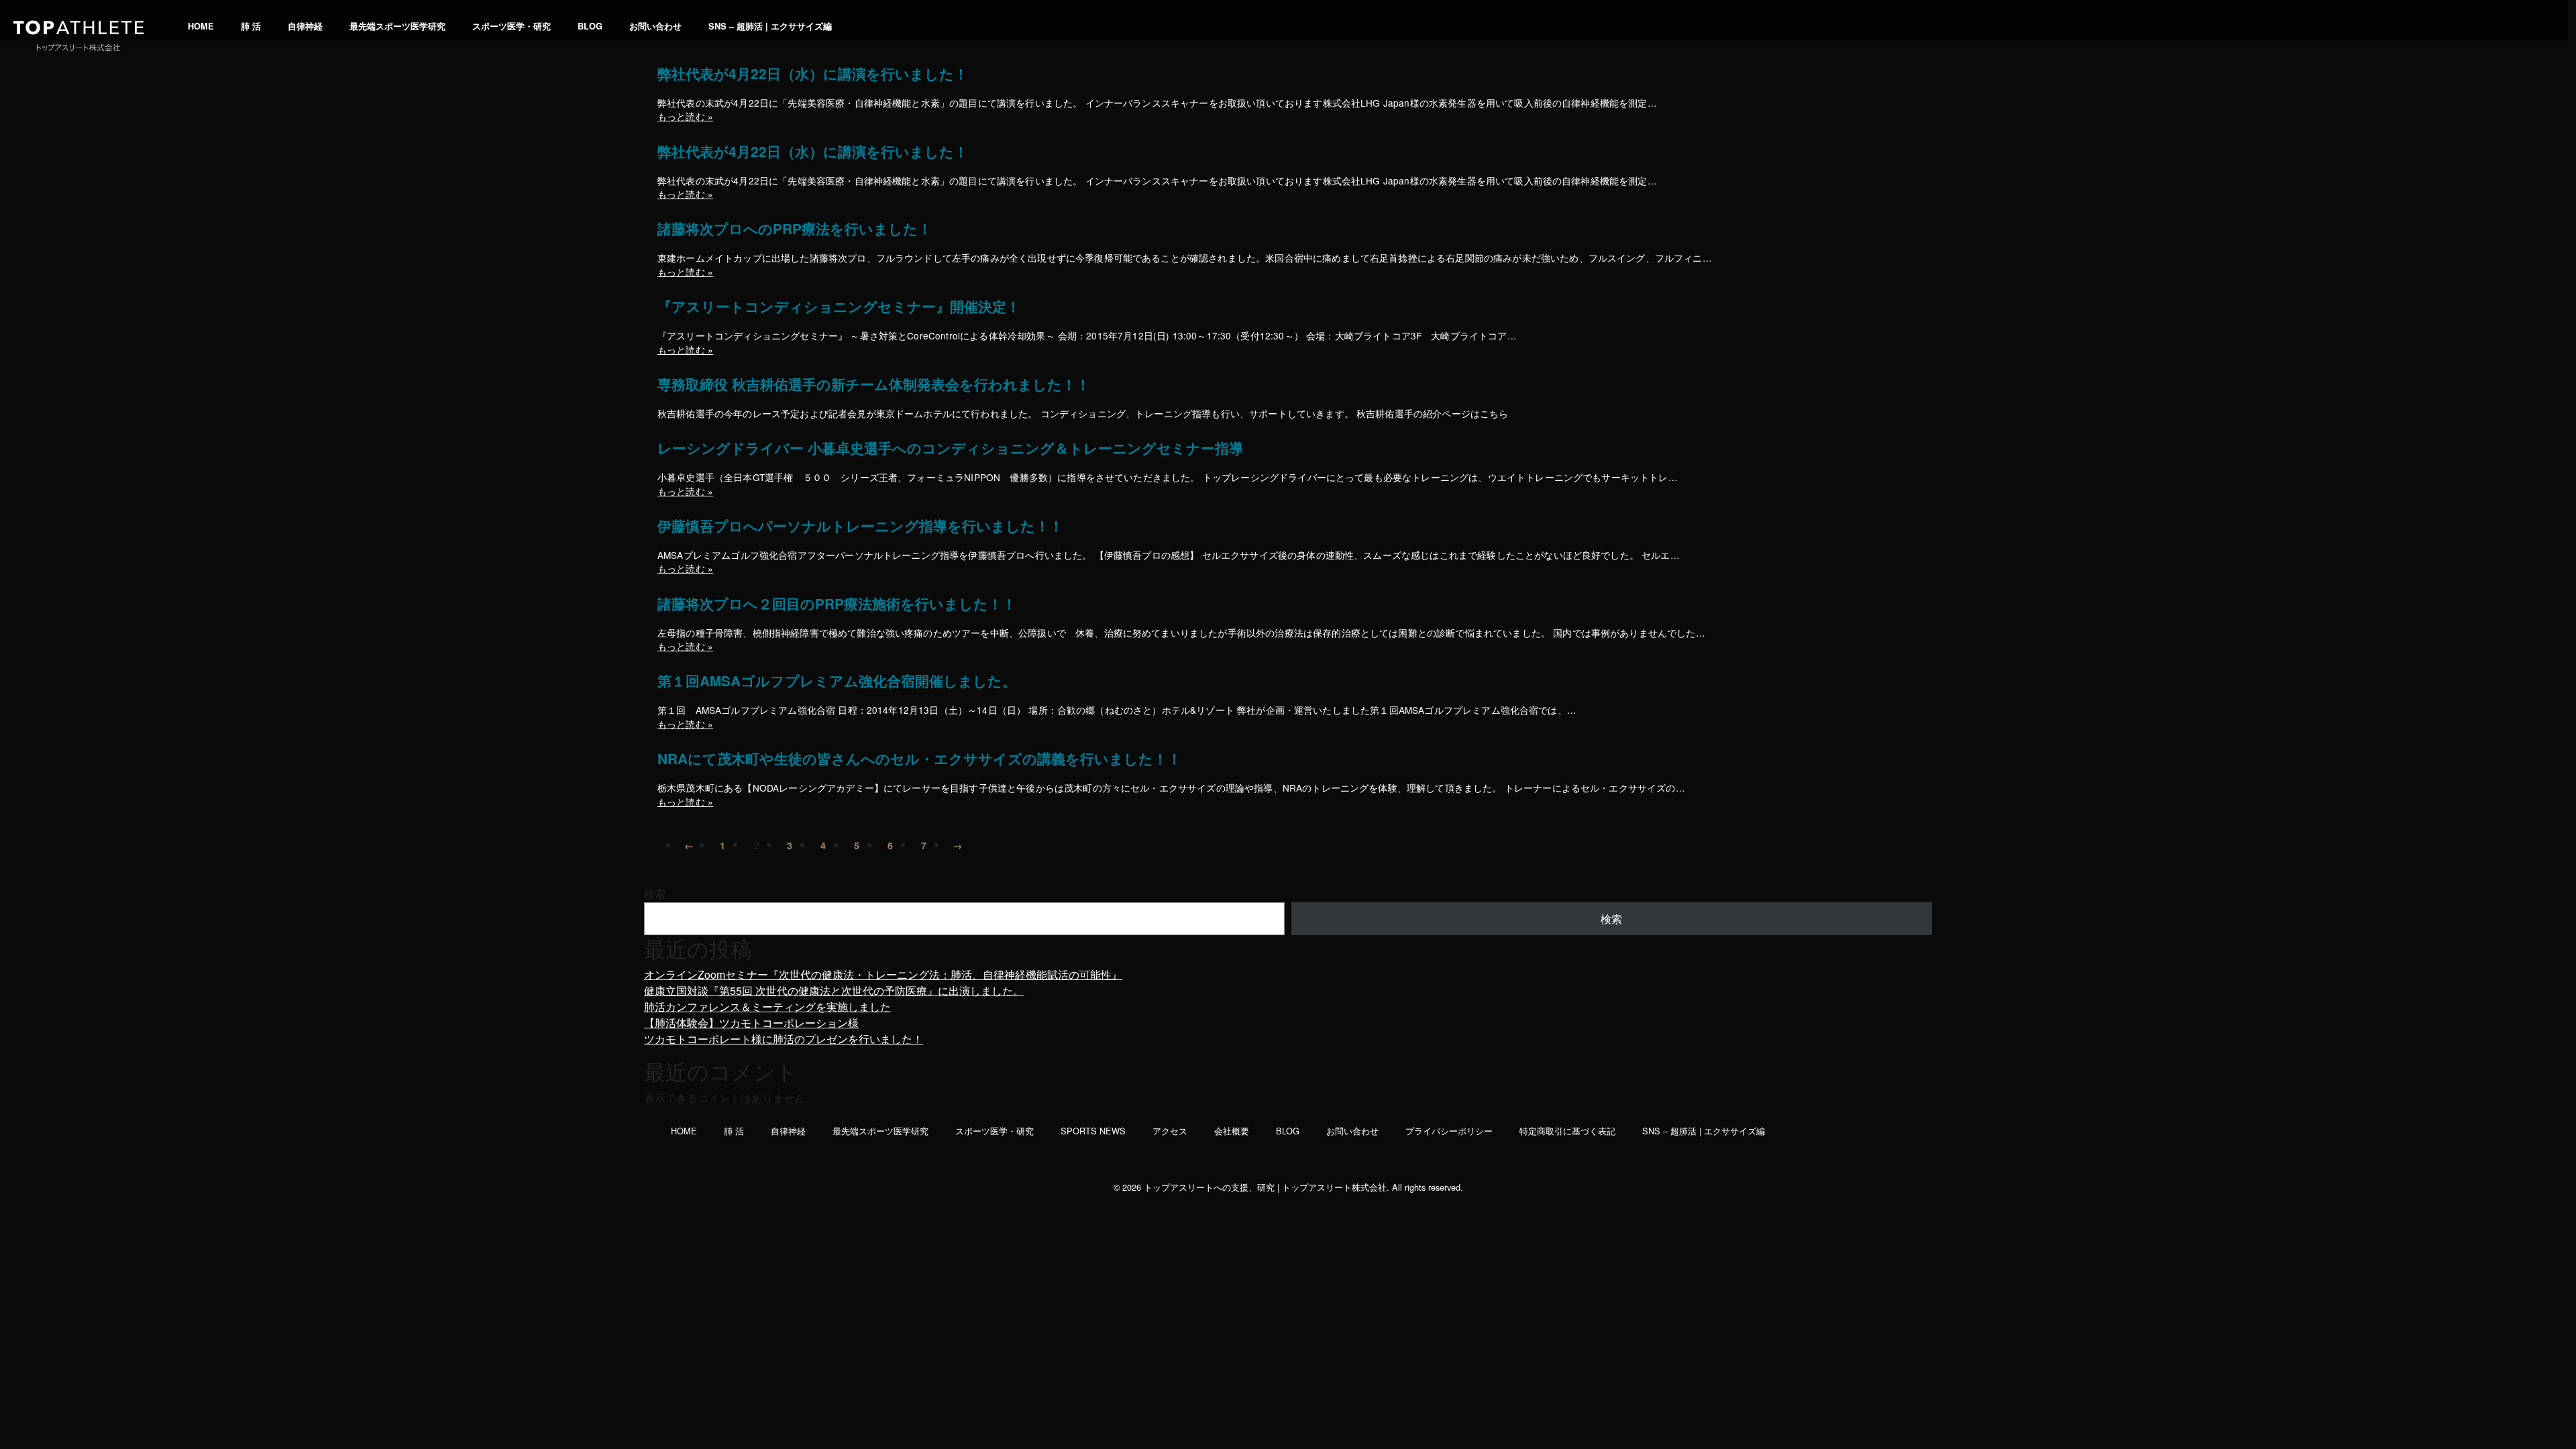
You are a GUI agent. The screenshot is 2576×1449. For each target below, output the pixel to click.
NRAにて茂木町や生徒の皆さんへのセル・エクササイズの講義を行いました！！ (919, 759)
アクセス (1170, 1131)
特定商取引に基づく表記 (1567, 1131)
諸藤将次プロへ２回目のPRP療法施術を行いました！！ (837, 604)
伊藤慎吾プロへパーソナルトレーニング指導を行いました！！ (860, 526)
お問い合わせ (655, 26)
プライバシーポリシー (1449, 1131)
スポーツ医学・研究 (512, 26)
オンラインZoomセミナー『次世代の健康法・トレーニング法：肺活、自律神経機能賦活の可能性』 (883, 974)
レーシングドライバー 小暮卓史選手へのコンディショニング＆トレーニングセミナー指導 (950, 448)
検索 (655, 894)
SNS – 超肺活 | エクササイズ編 (770, 26)
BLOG (590, 26)
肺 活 (251, 26)
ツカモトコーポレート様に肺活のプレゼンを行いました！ (784, 1039)
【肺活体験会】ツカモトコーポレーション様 (751, 1023)
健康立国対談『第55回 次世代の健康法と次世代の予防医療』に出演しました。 (834, 990)
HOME (201, 26)
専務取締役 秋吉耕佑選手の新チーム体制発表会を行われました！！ (874, 385)
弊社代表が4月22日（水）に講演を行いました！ (813, 74)
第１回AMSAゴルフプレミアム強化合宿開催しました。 (837, 681)
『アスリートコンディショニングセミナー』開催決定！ (839, 307)
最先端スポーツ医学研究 (397, 26)
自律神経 (305, 26)
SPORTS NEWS (1093, 1131)
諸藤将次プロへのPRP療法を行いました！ (795, 229)
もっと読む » (685, 116)
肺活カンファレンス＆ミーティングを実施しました (767, 1007)
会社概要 (1232, 1131)
